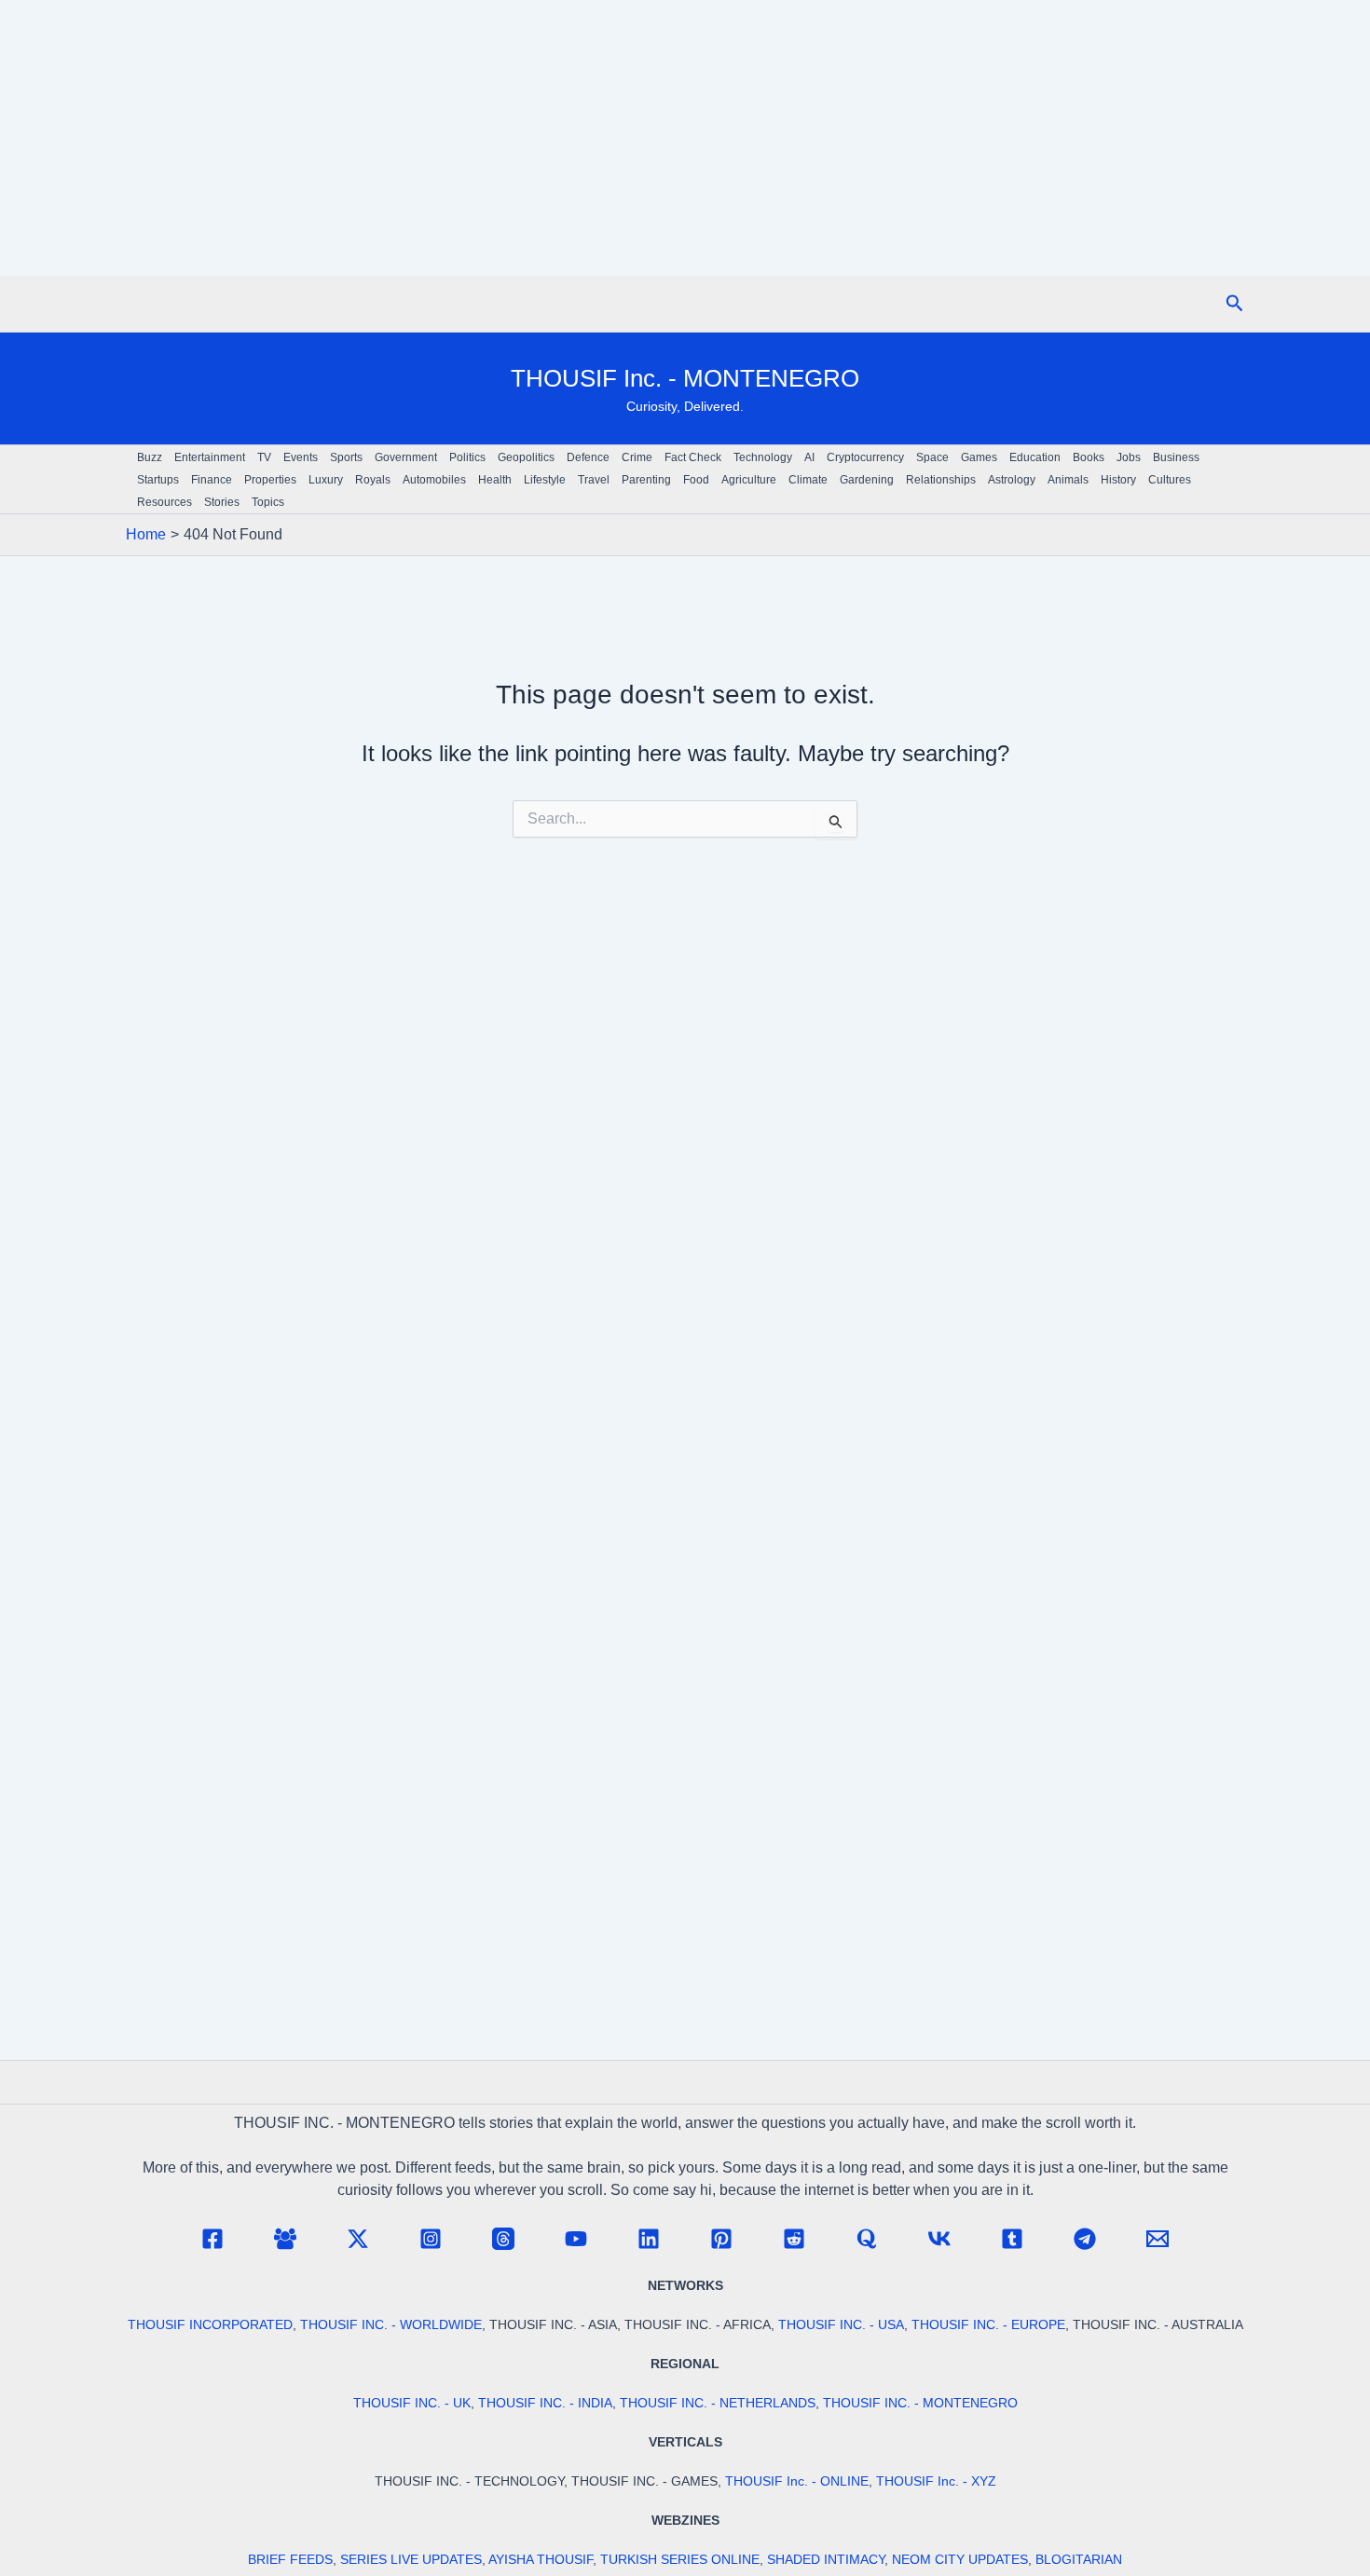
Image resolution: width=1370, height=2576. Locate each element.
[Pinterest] (721, 2239)
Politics (467, 457)
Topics (268, 502)
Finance (212, 480)
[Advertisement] (685, 138)
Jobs (1129, 457)
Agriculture (749, 480)
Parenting (646, 480)
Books (1089, 457)
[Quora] (867, 2239)
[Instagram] (431, 2239)
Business (1176, 457)
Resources (164, 502)
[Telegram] (1085, 2239)
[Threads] (503, 2239)
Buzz (150, 457)
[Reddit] (794, 2239)
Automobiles (434, 480)
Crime (637, 457)
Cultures (1170, 480)
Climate (808, 480)
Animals (1068, 480)
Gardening (867, 480)
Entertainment (210, 457)
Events (301, 457)
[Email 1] (1158, 2239)
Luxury (326, 480)
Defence (588, 457)
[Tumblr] (1012, 2239)
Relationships (941, 480)
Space (932, 457)
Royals (373, 480)
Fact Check (693, 457)
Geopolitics (526, 457)
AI (809, 457)
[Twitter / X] (358, 2239)
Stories (222, 502)
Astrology (1012, 480)
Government (406, 457)
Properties (270, 480)
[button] (1235, 304)
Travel (594, 480)
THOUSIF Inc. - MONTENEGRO (685, 378)
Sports (346, 457)
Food (696, 480)
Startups (158, 480)
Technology (763, 457)
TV (264, 457)
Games (979, 457)
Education (1035, 457)
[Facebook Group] (285, 2239)
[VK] (939, 2239)
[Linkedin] (649, 2239)
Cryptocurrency (865, 457)
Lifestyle (545, 480)
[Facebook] (212, 2239)
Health (495, 480)
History (1118, 480)
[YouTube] (576, 2239)
